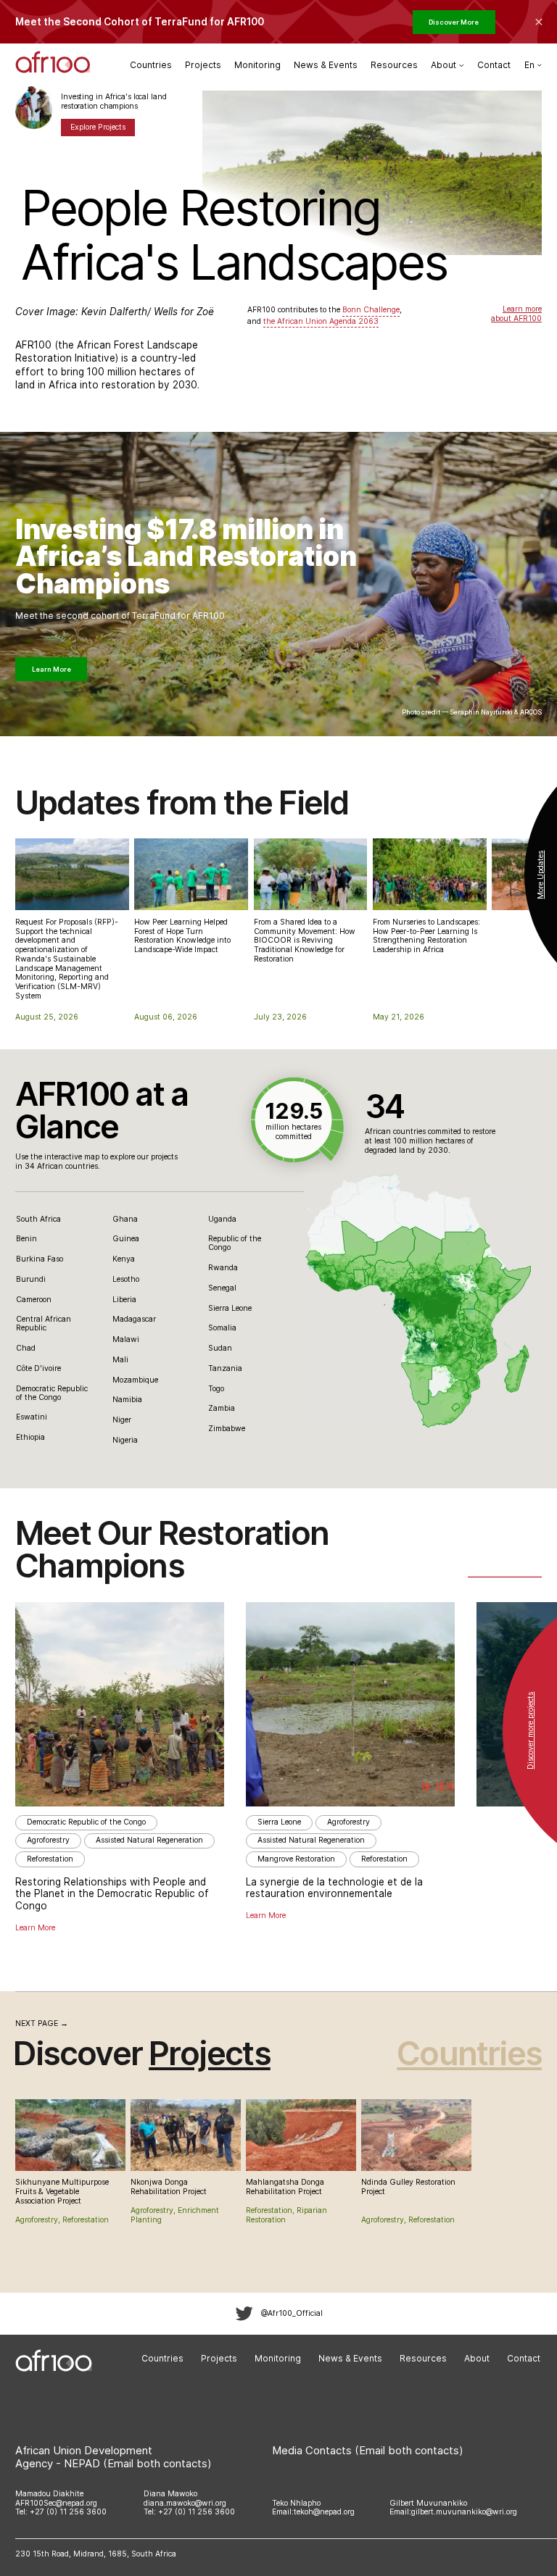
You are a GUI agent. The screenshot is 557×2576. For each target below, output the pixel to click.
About (477, 2358)
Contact (494, 65)
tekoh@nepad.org (324, 2512)
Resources (394, 65)
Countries (151, 65)
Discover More (454, 22)
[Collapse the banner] (539, 22)
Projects (203, 65)
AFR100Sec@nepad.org (56, 2503)
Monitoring (257, 65)
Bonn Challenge (371, 310)
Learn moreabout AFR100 (516, 314)
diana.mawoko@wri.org (185, 2503)
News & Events (326, 65)
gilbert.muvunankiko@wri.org (464, 2512)
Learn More (51, 669)
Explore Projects (98, 127)
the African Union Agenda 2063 (321, 321)
